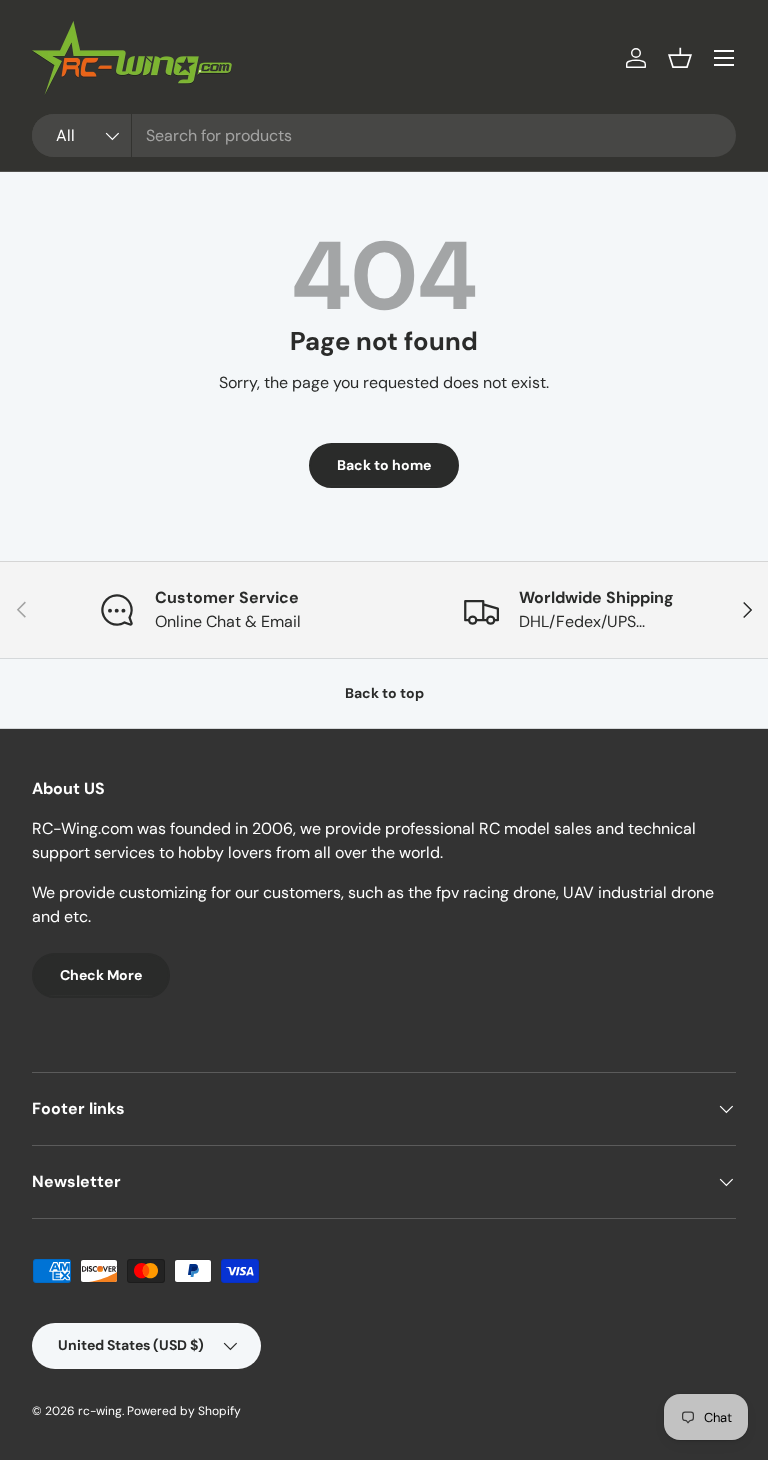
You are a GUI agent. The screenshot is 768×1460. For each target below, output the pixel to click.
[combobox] (384, 135)
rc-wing (100, 1411)
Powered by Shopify (184, 1411)
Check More (101, 975)
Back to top (384, 693)
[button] (680, 58)
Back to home (384, 465)
